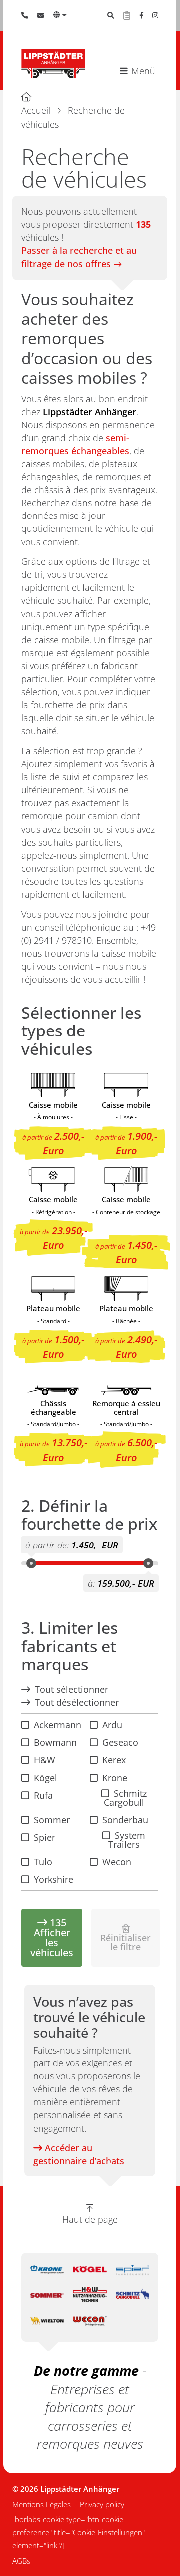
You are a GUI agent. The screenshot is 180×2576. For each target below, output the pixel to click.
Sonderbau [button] (125, 1820)
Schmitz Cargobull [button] (125, 1798)
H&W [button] (45, 1760)
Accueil (36, 110)
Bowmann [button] (55, 1742)
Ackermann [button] (58, 1725)
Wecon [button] (117, 1862)
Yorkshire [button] (54, 1879)
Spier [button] (45, 1837)
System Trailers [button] (127, 1840)
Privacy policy (102, 2504)
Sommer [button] (52, 1820)
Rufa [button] (43, 1795)
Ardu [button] (112, 1725)
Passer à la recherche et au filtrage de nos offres (79, 257)
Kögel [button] (46, 1778)
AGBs (21, 2561)
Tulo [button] (43, 1862)
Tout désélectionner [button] (77, 1702)
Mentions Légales (42, 2504)
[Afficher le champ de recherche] (111, 15)
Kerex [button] (114, 1760)
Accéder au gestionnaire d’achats (79, 2154)
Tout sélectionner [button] (72, 1689)
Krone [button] (115, 1778)
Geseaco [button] (120, 1742)
